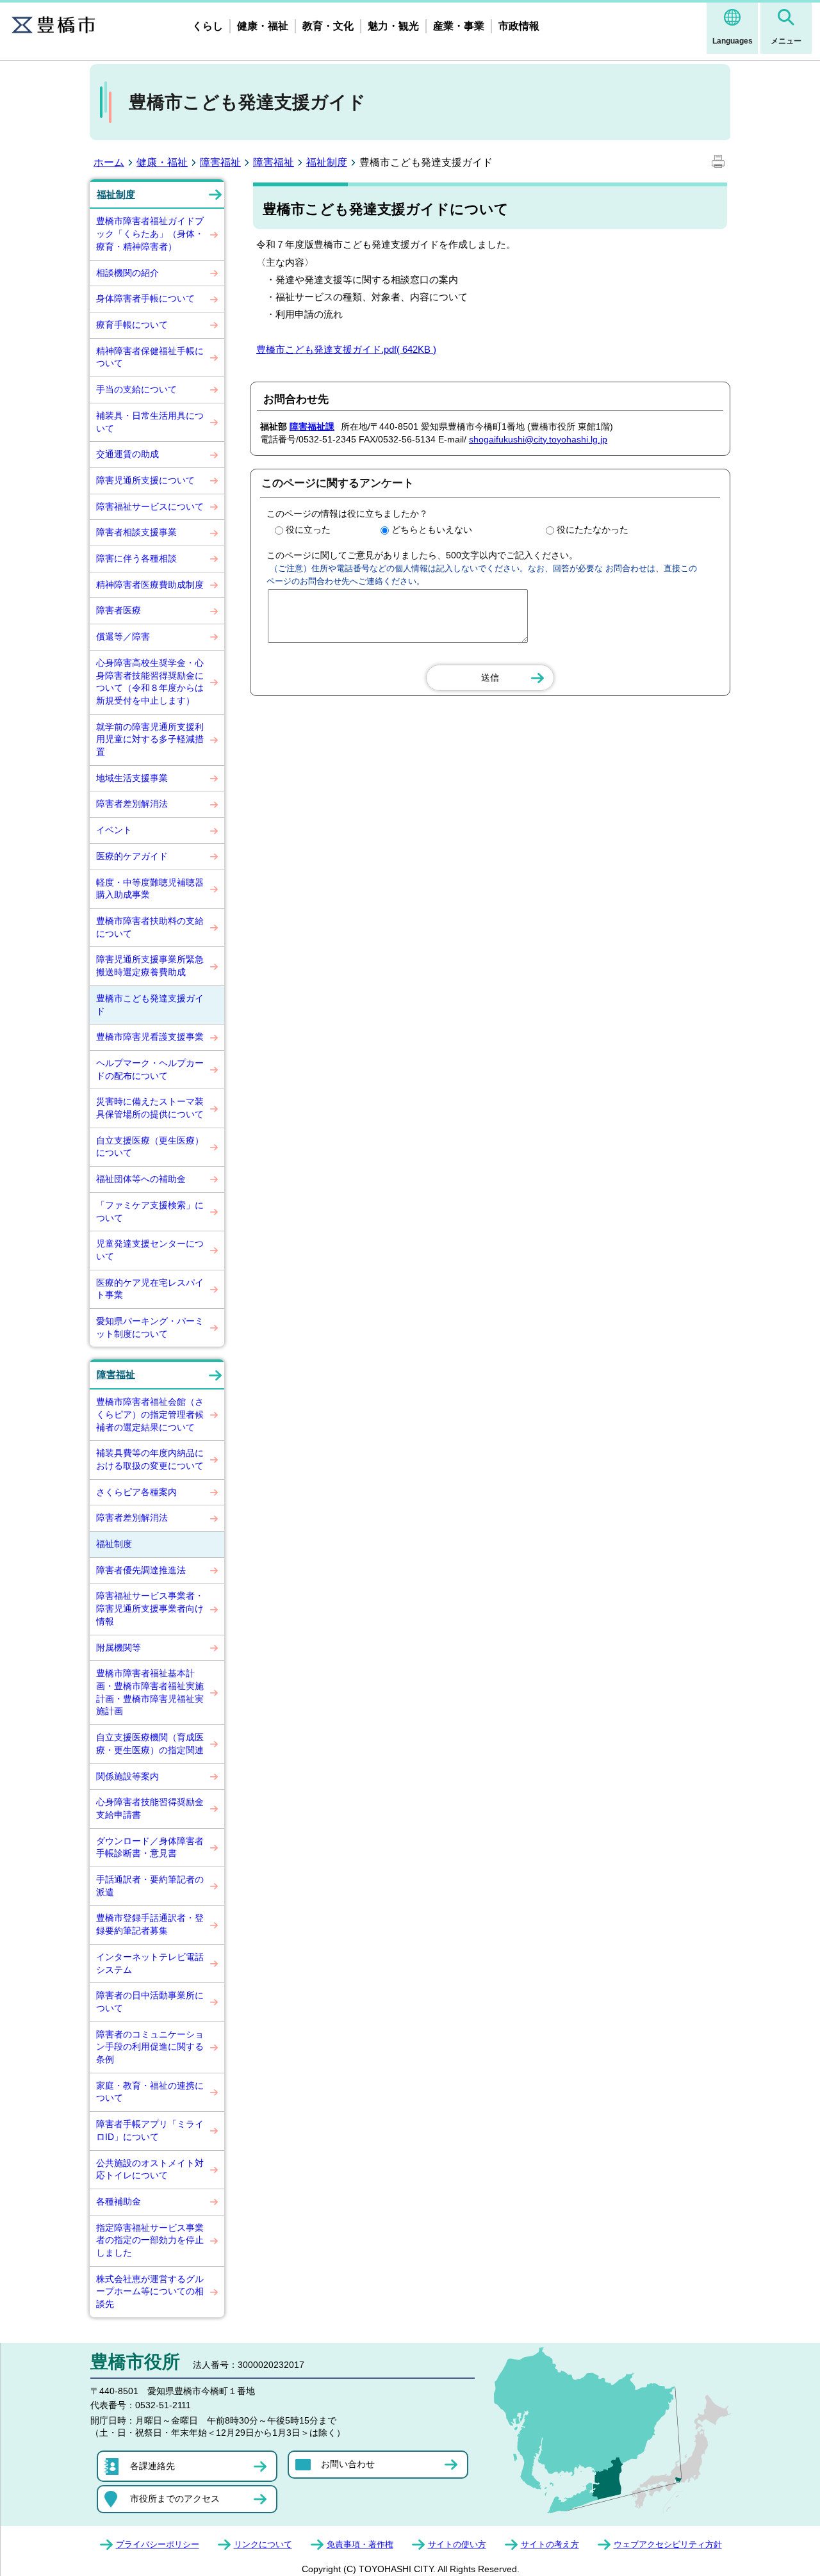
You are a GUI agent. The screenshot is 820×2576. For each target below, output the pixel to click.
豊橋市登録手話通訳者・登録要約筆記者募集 (150, 1924)
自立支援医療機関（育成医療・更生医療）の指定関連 (150, 1744)
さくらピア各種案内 (136, 1492)
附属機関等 (119, 1648)
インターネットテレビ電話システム (150, 1963)
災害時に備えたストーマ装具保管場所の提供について (150, 1108)
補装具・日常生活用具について (150, 422)
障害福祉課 (312, 426)
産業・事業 (459, 26)
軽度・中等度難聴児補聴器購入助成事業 (150, 889)
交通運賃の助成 (127, 454)
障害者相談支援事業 (136, 532)
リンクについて (263, 2544)
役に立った (308, 530)
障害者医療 (119, 610)
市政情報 (519, 26)
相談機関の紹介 (127, 273)
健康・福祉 (263, 26)
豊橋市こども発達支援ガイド (150, 1005)
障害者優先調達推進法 (141, 1570)
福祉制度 (327, 162)
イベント (114, 830)
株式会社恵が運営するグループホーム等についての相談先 (150, 2291)
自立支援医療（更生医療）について (150, 1147)
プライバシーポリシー (158, 2544)
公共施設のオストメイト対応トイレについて (150, 2169)
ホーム (109, 162)
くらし (208, 26)
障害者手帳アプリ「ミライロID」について (150, 2130)
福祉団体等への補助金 (141, 1179)
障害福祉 (220, 162)
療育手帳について (132, 325)
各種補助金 (119, 2201)
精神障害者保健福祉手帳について (150, 357)
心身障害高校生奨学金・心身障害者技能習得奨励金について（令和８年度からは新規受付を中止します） (150, 682)
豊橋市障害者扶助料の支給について (150, 927)
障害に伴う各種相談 (136, 558)
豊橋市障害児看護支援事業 (150, 1037)
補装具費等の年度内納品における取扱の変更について (159, 1459)
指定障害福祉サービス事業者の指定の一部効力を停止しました (150, 2240)
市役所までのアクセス (175, 2499)
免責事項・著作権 (360, 2544)
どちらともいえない (432, 530)
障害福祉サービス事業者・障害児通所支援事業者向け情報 (150, 1608)
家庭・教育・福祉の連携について (150, 2092)
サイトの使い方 (457, 2544)
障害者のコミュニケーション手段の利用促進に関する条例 (150, 2047)
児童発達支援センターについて (150, 1250)
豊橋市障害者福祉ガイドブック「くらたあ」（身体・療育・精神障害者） (150, 233)
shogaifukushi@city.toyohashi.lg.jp (538, 439)
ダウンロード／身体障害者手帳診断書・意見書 (150, 1847)
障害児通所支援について (145, 480)
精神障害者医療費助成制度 (150, 585)
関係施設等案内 (127, 1776)
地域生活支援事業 (132, 778)
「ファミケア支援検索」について (150, 1211)
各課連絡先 (152, 2466)
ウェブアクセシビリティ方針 (668, 2544)
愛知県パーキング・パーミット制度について (150, 1327)
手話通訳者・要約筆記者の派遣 (150, 1886)
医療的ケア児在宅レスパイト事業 (150, 1289)
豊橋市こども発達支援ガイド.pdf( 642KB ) (346, 349)
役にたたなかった (593, 530)
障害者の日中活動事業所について (150, 2002)
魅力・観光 (393, 26)
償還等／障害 (123, 636)
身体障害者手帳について (145, 298)
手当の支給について (136, 389)
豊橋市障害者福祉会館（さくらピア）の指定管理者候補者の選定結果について (150, 1414)
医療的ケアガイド (132, 856)
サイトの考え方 (550, 2544)
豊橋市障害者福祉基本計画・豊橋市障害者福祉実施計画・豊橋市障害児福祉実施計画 (150, 1692)
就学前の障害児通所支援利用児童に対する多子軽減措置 (150, 739)
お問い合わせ (348, 2464)
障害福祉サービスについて (150, 506)
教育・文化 (328, 26)
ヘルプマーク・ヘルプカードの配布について (150, 1069)
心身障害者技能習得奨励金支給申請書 (150, 1808)
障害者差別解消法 (132, 804)
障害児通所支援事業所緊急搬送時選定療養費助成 (150, 966)
